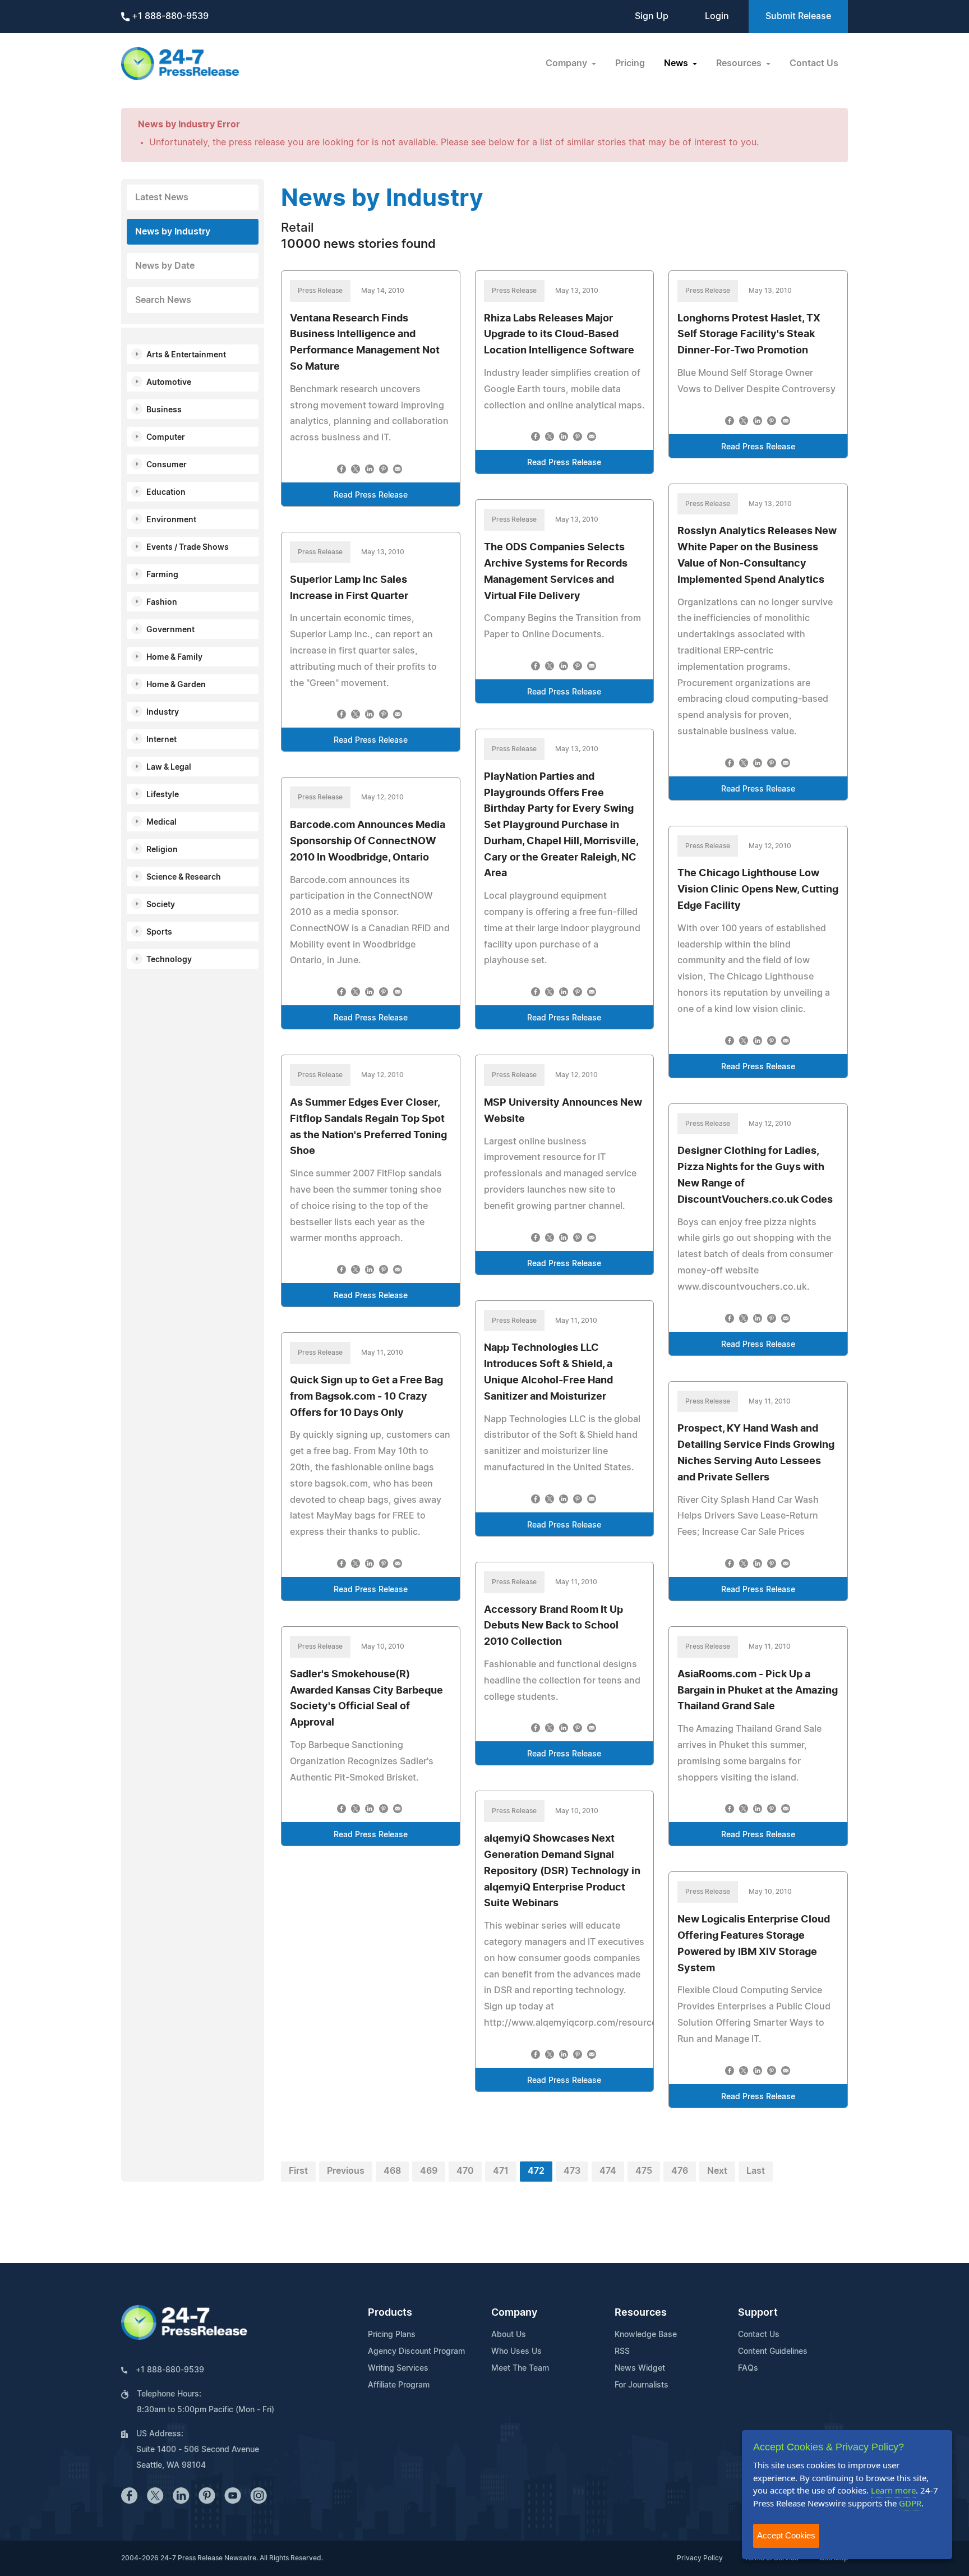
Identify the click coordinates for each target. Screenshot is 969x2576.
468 (392, 2171)
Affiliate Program (399, 2385)
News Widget (640, 2368)
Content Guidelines (773, 2352)
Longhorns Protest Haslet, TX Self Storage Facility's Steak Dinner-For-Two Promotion (749, 335)
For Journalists (642, 2385)
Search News (163, 300)
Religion (162, 850)
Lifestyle (163, 795)
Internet (161, 740)
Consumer (167, 465)
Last (756, 2171)
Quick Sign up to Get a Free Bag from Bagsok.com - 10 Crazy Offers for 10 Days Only (366, 1397)
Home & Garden (176, 685)
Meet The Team (520, 2368)
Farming (162, 575)
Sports (159, 932)
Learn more (893, 2490)
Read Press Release (371, 495)
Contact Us (814, 63)
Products (390, 2313)
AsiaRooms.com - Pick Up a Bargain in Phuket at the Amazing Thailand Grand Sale (758, 1691)
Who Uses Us (516, 2352)
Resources (641, 2313)
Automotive (169, 383)
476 (680, 2171)
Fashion (162, 602)
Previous (346, 2171)
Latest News (162, 197)
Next (717, 2171)
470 (465, 2171)
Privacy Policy (700, 2558)
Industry (163, 712)
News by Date (165, 266)
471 (501, 2171)
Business (164, 410)
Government (170, 630)
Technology (169, 960)
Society (161, 905)
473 (572, 2171)
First (298, 2171)
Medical (161, 822)
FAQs (748, 2368)
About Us (509, 2335)
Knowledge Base (646, 2335)
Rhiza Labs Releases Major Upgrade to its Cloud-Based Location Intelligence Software (559, 335)
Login (717, 16)
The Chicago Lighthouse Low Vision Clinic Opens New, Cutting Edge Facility (758, 890)
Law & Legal (169, 767)
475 (644, 2171)
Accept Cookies (786, 2535)
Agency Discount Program (416, 2352)
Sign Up (652, 16)
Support (758, 2313)
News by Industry (173, 232)
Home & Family (174, 657)
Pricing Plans (392, 2335)
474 (608, 2171)
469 (429, 2171)
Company (514, 2313)
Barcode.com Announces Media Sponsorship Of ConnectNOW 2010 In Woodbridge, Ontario (368, 841)
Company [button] (567, 63)
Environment (171, 520)
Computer (166, 438)
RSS (622, 2352)
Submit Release (798, 16)
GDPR (910, 2503)
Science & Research (184, 877)
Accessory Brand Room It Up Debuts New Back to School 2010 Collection (553, 1626)
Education (166, 493)
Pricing (630, 63)
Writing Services (398, 2368)
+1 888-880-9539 (169, 16)
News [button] (677, 63)
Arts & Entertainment (186, 355)
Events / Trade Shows (188, 548)
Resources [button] (740, 63)
